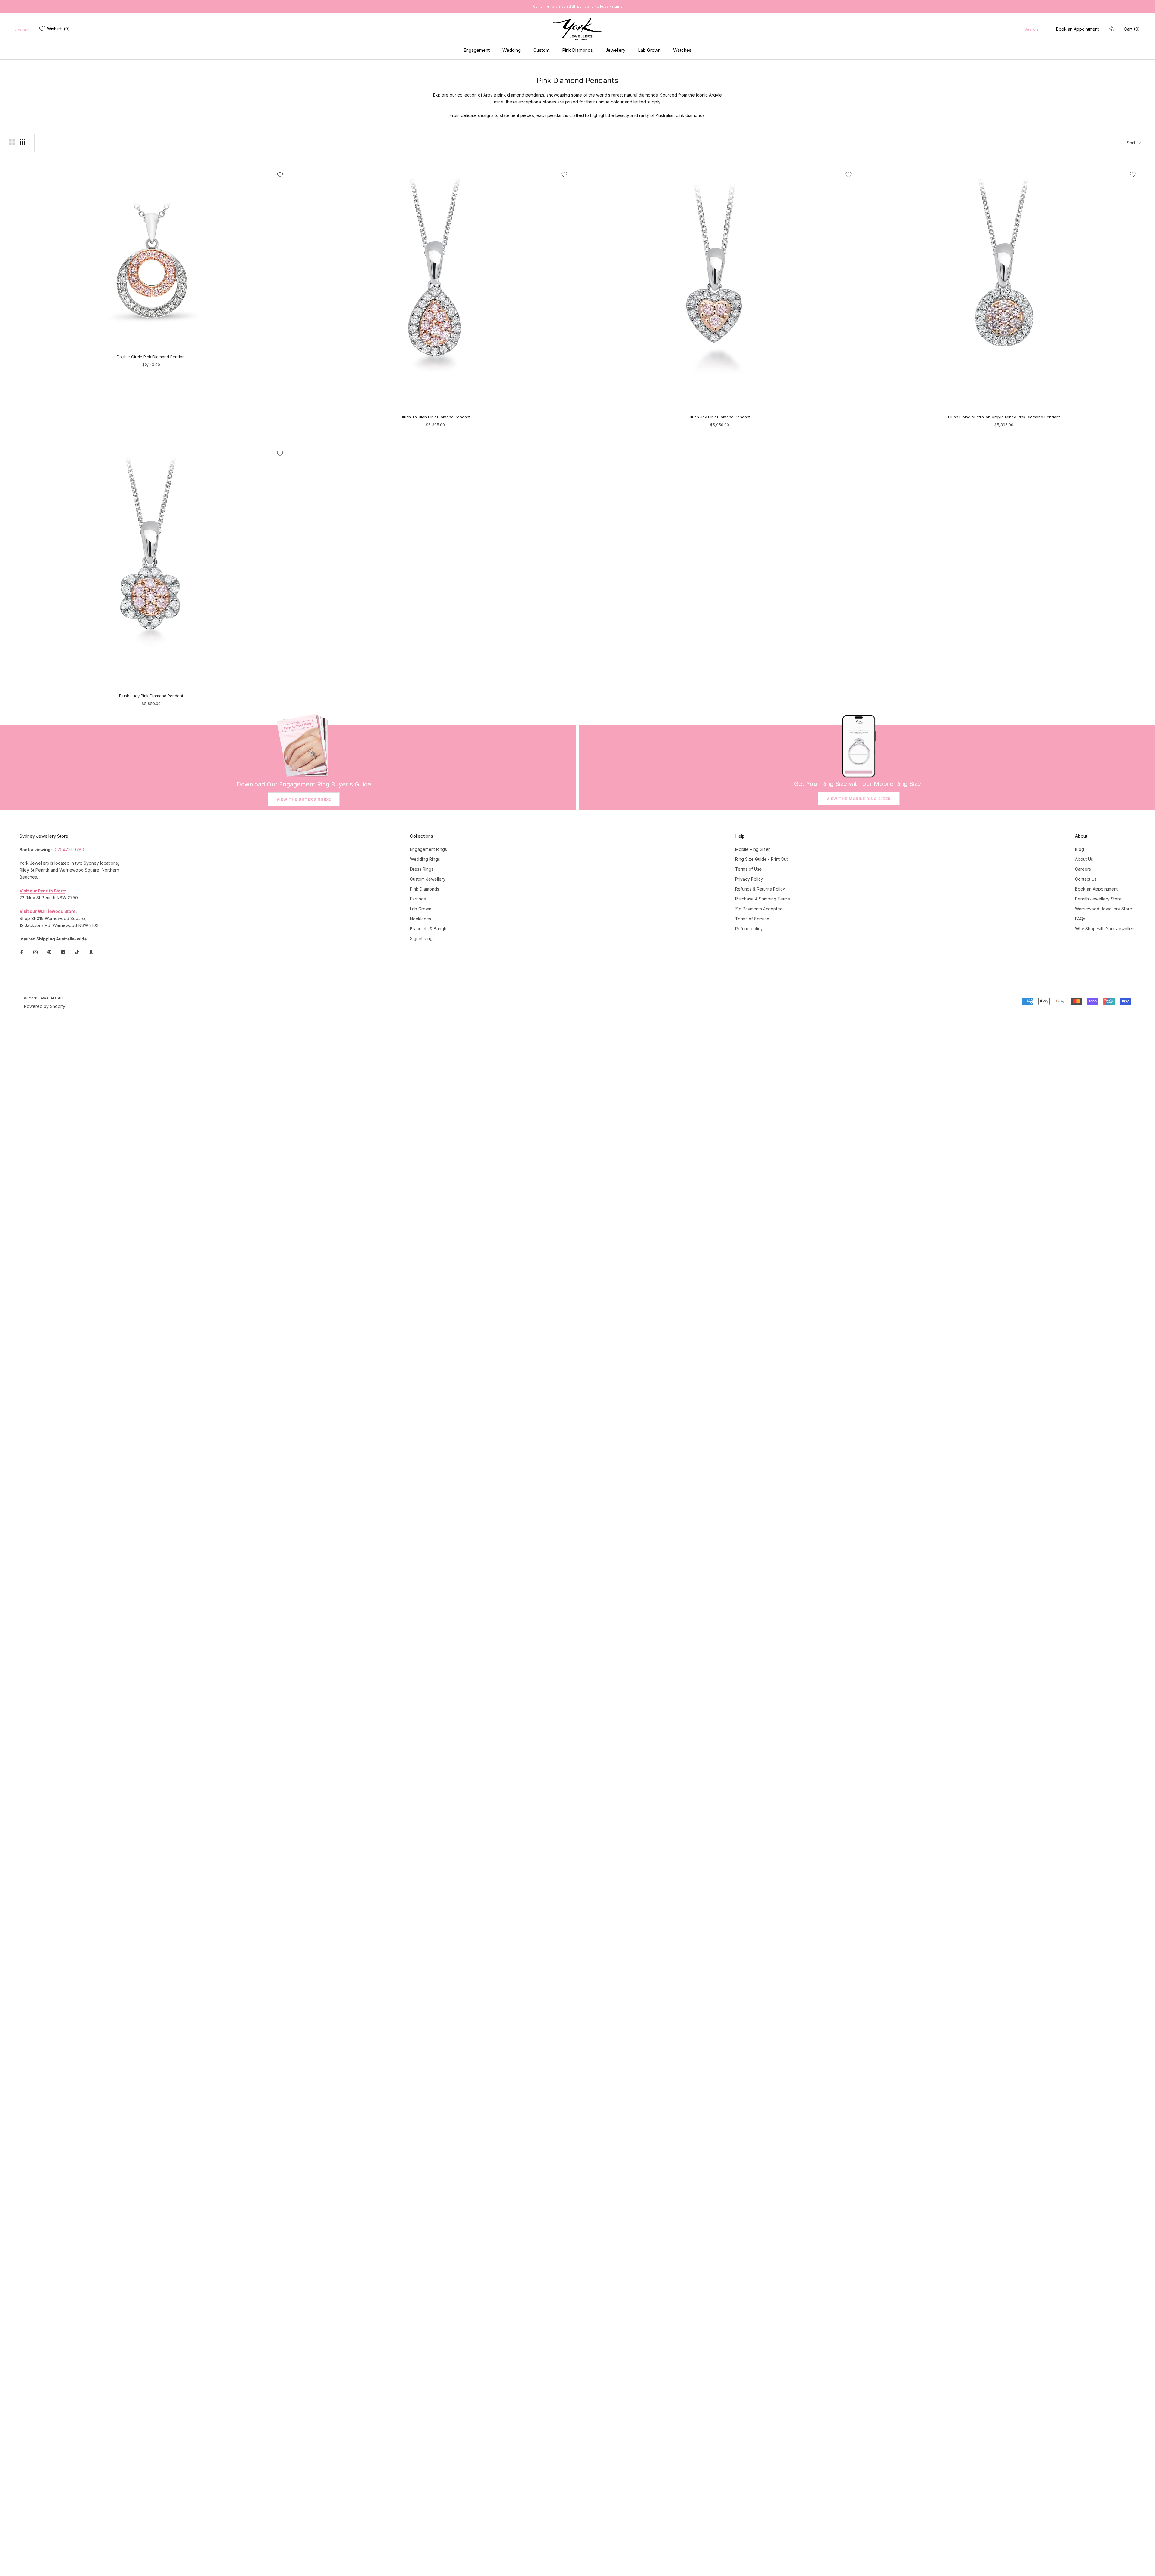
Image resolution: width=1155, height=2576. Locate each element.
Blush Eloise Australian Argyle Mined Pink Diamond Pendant (1004, 417)
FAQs (1080, 919)
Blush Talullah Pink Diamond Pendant (436, 417)
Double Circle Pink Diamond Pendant (151, 357)
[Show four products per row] (22, 142)
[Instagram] (35, 952)
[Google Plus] (91, 952)
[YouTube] (63, 952)
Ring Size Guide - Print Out (761, 859)
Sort (1132, 143)
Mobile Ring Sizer (753, 849)
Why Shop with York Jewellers (1105, 929)
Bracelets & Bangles (430, 929)
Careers (1083, 869)
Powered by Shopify (45, 1006)
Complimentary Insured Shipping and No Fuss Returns (578, 6)
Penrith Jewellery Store (1098, 899)
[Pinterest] (49, 952)
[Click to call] (1111, 29)
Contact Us (1086, 879)
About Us (1084, 859)
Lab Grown (649, 50)
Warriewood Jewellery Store (1104, 909)
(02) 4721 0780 (69, 849)
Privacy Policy (749, 879)
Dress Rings (422, 869)
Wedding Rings (425, 859)
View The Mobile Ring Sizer (859, 799)
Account (23, 30)
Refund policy (749, 929)
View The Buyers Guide (304, 799)
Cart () (1132, 29)
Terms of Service (752, 919)
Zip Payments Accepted (759, 909)
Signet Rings (422, 939)
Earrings (418, 899)
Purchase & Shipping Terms (762, 899)
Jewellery (615, 50)
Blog (1080, 849)
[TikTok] (77, 952)
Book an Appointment (1077, 29)
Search (1031, 29)
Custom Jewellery (428, 879)
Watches (682, 50)
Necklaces (420, 919)
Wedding (511, 50)
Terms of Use (748, 869)
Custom (541, 50)
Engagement (477, 50)
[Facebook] (22, 952)
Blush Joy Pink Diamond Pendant (720, 417)
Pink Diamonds (577, 50)
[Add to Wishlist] (280, 174)
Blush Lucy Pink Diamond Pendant (151, 696)
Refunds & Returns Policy (760, 889)
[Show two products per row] (12, 142)
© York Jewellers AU (44, 998)
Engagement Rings (428, 849)
